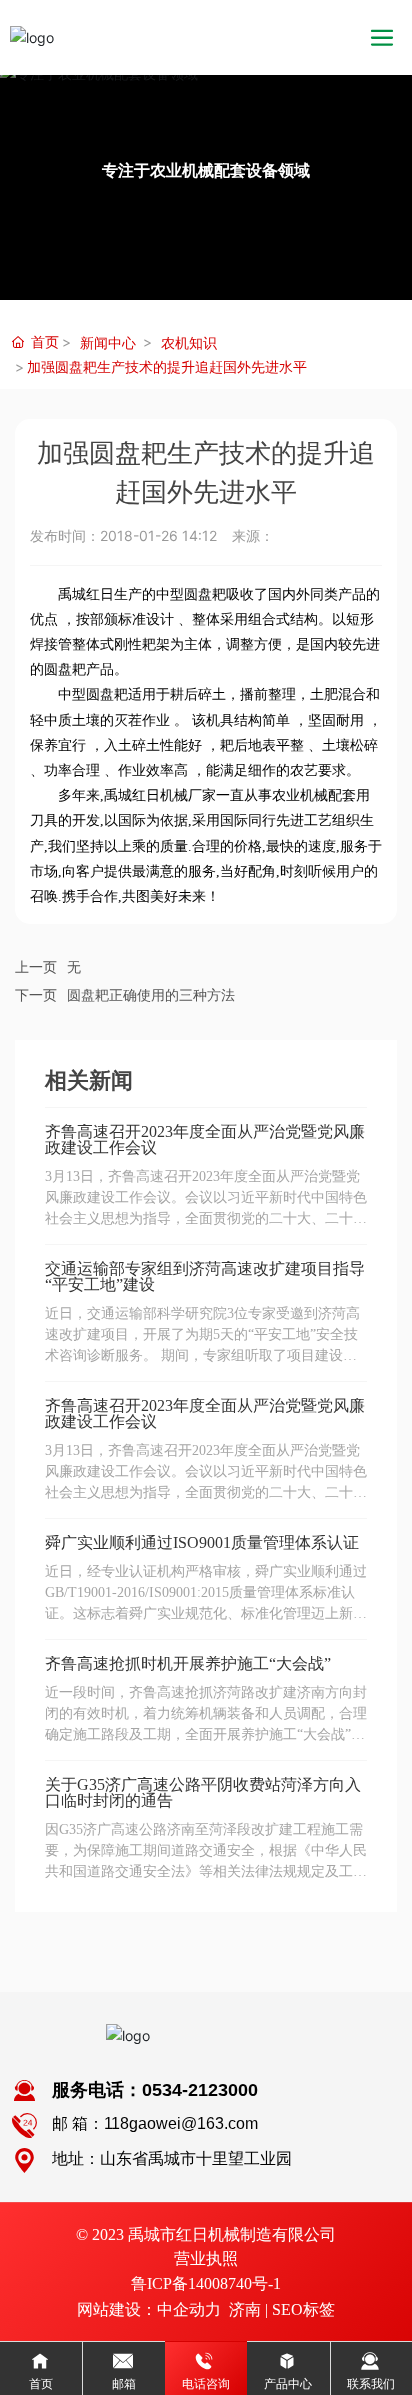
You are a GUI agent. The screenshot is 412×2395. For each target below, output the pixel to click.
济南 (245, 2309)
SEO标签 (303, 2309)
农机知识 (189, 342)
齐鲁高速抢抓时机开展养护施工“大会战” (188, 1663)
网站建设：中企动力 (149, 2309)
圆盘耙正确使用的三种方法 (151, 995)
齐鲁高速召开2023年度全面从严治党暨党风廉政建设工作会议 (205, 1139)
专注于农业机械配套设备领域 (206, 170)
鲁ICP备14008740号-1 (206, 2283)
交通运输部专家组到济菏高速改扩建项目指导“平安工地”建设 (205, 1276)
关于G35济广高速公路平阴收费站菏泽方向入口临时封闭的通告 (203, 1792)
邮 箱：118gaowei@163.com (155, 2123)
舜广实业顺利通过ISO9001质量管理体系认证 (202, 1542)
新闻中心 (108, 342)
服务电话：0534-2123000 (155, 2090)
